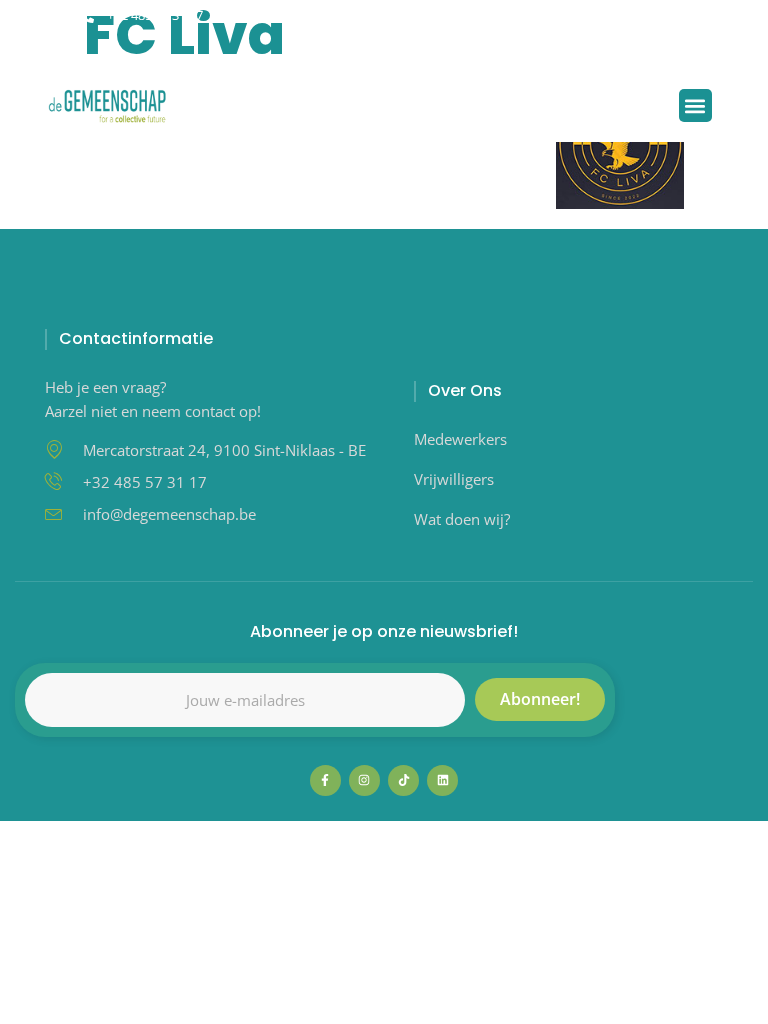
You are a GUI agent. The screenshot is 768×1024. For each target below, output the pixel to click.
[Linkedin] (415, 45)
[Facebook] (316, 45)
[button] (443, 45)
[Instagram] (382, 45)
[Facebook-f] (325, 780)
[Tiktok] (349, 45)
